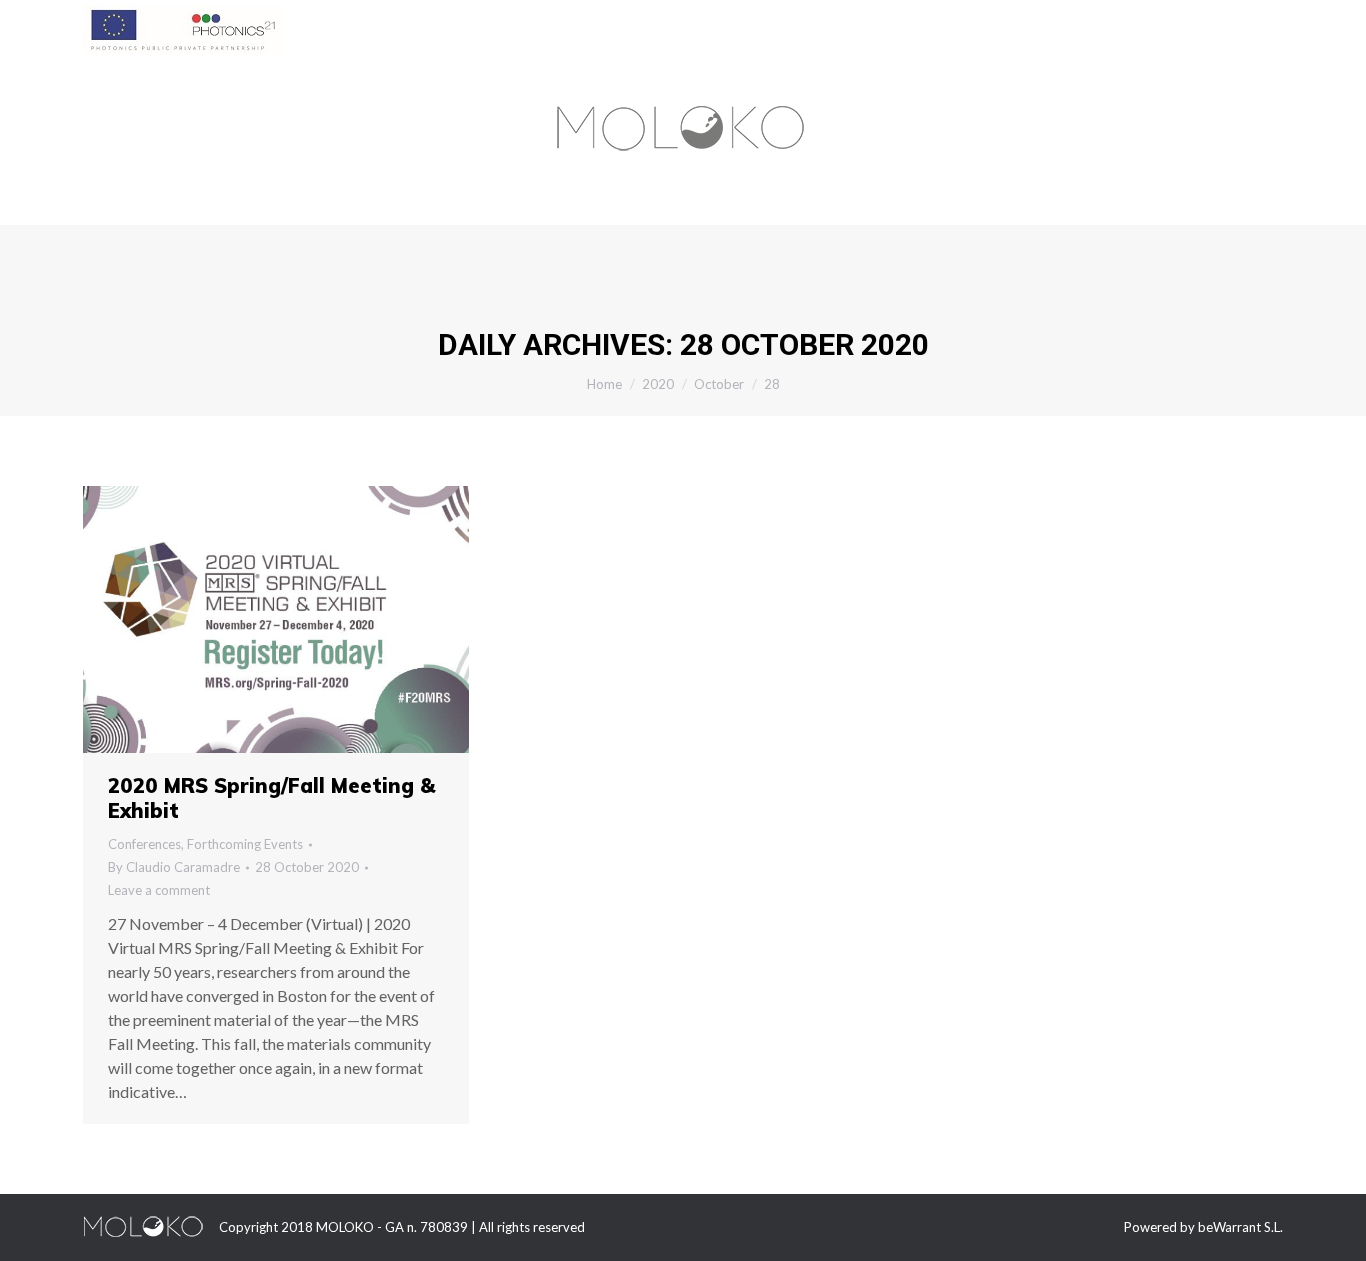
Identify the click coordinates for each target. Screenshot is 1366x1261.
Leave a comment (159, 890)
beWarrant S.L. (1240, 1227)
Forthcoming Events (245, 844)
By (174, 867)
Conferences (144, 844)
